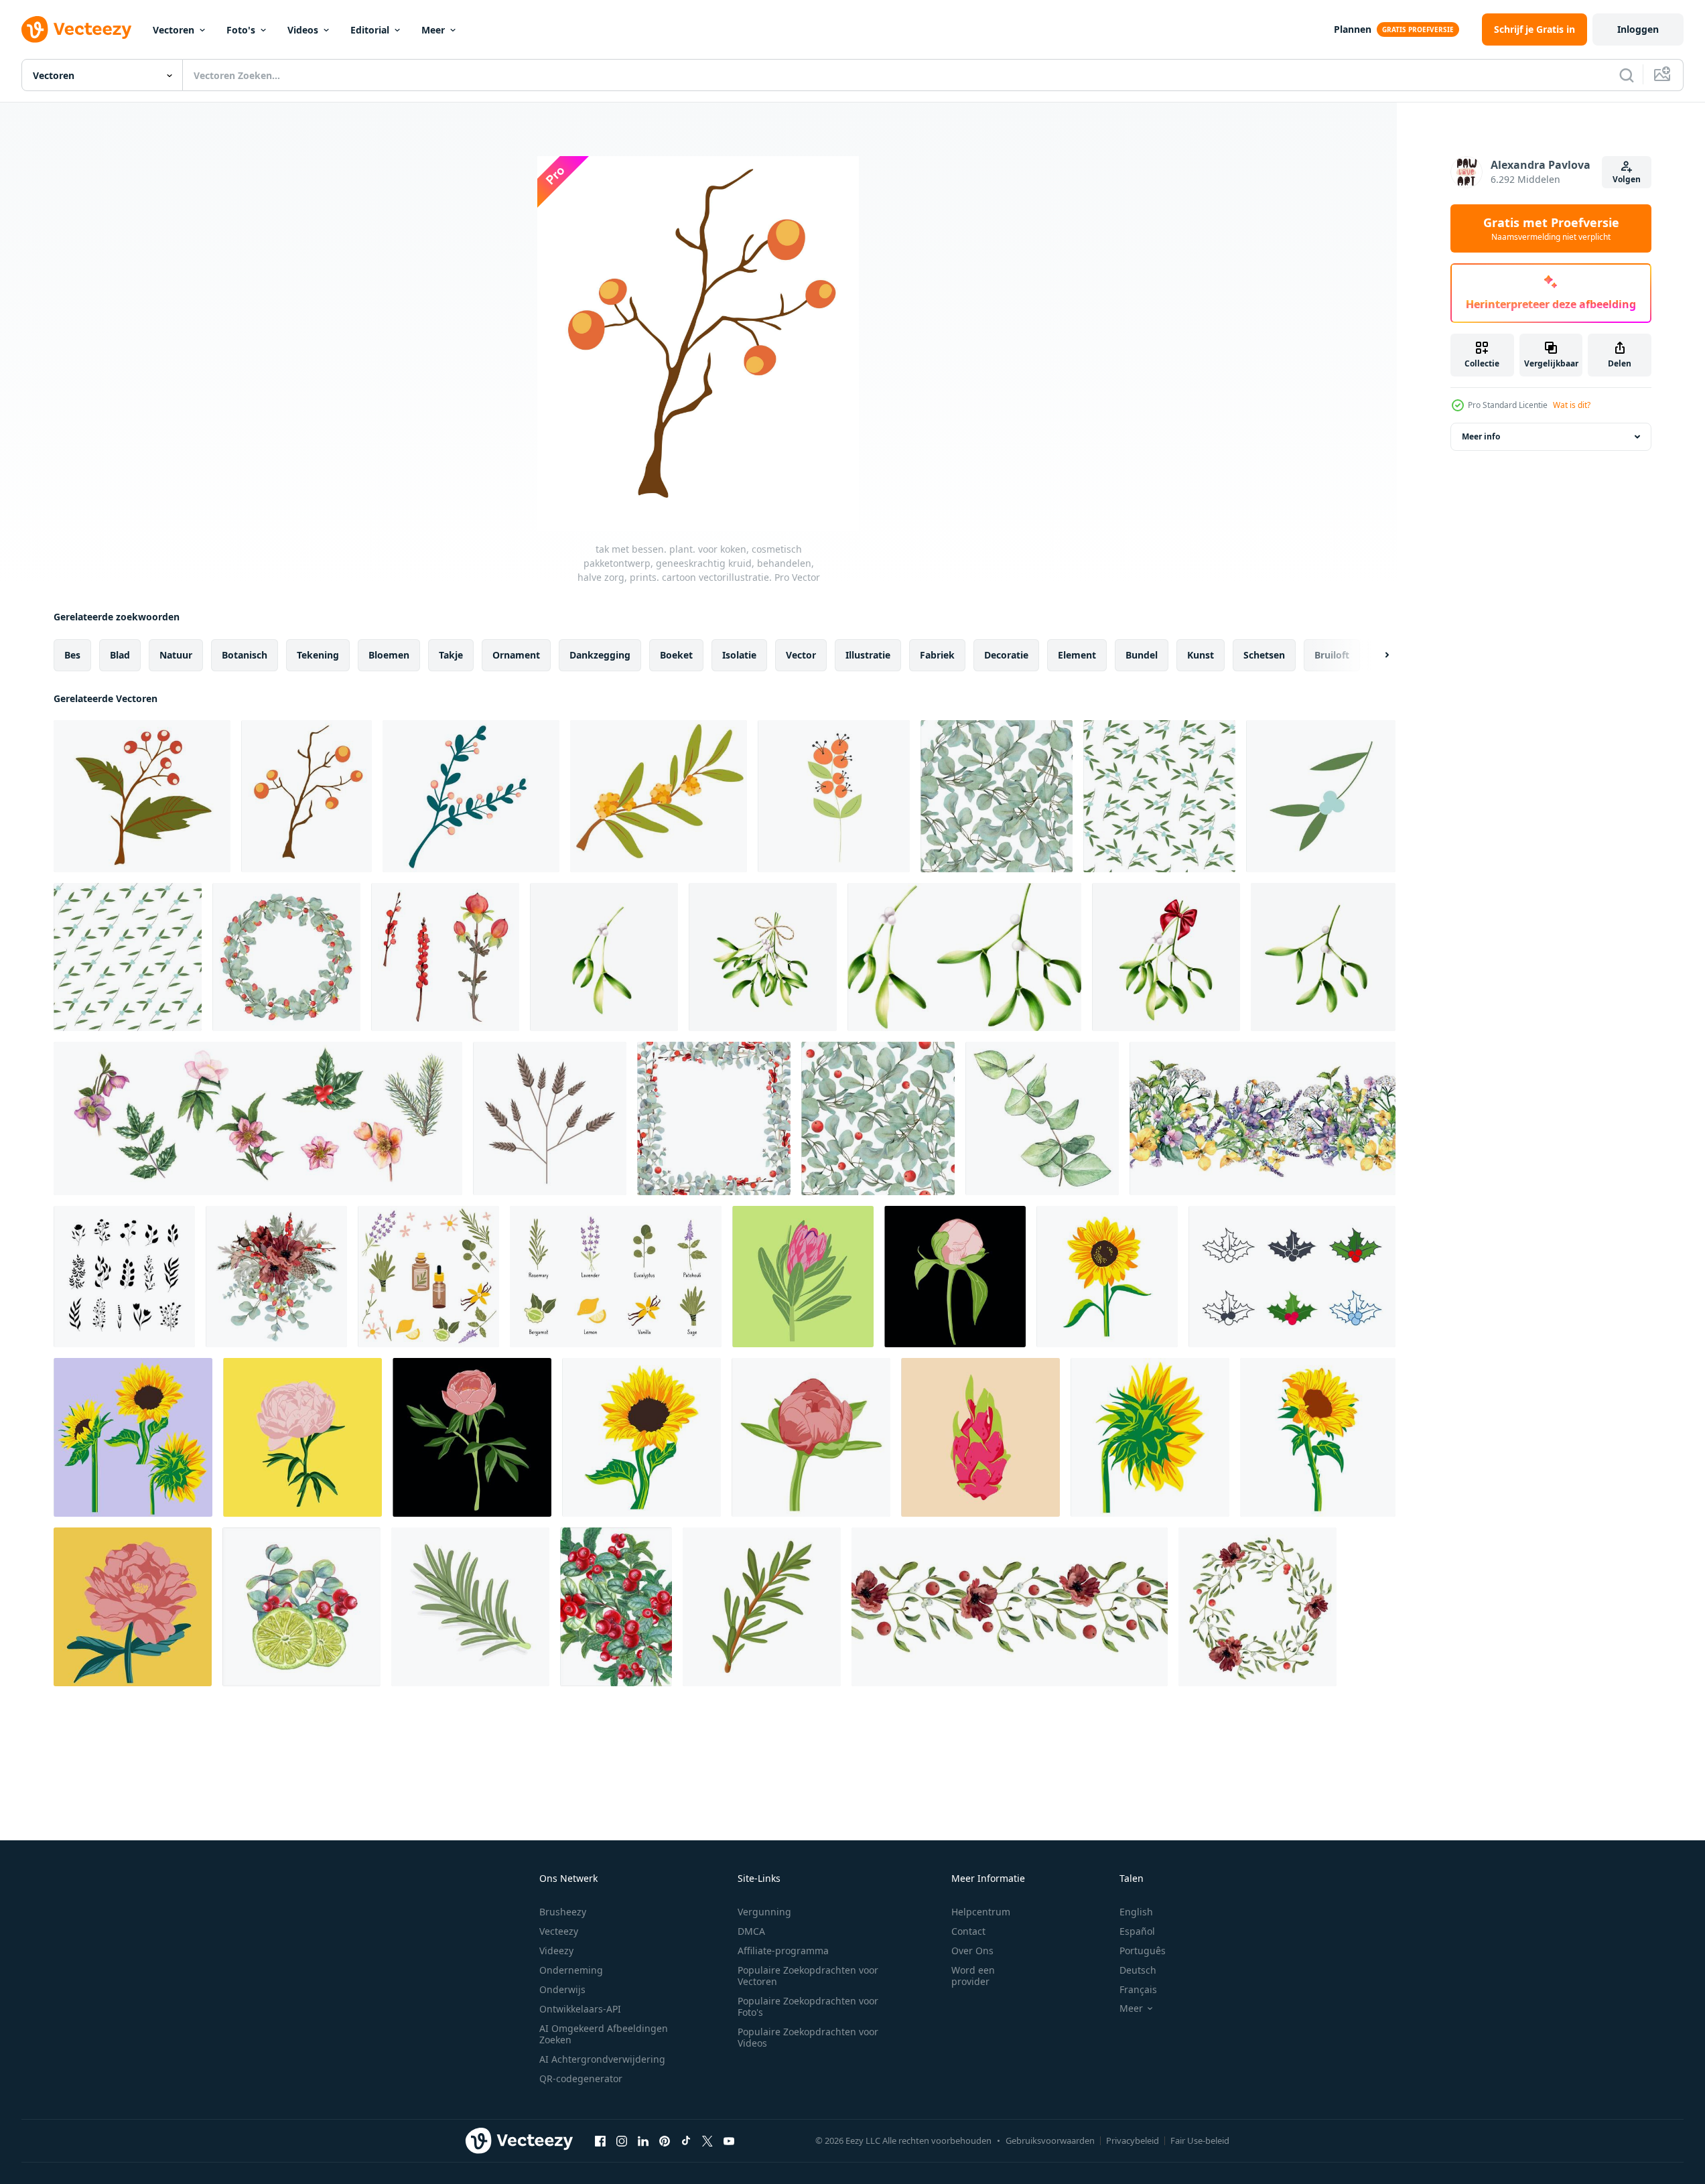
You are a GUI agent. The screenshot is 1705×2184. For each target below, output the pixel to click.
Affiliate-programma (783, 1951)
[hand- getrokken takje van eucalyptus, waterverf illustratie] (1042, 1118)
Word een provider (973, 1976)
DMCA (751, 1931)
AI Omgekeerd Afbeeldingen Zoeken (604, 2034)
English (1136, 1912)
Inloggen (1638, 29)
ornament (516, 655)
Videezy (556, 1951)
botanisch (245, 655)
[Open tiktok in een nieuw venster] (686, 2140)
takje (451, 655)
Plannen (1353, 29)
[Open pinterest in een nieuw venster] (665, 2140)
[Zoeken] (1627, 75)
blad (120, 655)
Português (1143, 1951)
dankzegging (600, 655)
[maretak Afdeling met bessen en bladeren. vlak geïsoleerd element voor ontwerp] (1321, 796)
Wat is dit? (1572, 405)
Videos (303, 30)
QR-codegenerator (581, 2078)
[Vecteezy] (76, 29)
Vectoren (174, 30)
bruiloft (1332, 655)
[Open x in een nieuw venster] (707, 2140)
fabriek (937, 655)
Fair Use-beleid (1200, 2140)
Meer (433, 30)
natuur (176, 655)
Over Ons (972, 1951)
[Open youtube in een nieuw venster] (729, 2140)
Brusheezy (563, 1912)
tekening (318, 655)
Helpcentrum (981, 1912)
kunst (1201, 655)
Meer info (1481, 436)
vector (801, 655)
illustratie (868, 655)
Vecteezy (559, 1931)
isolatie (739, 655)
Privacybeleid (1133, 2140)
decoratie (1006, 655)
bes (72, 655)
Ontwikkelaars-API (580, 2009)
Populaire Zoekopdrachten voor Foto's (808, 2006)
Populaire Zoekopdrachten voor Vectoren (808, 1976)
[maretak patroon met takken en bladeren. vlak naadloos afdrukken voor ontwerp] (1159, 796)
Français (1138, 1989)
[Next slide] (1375, 655)
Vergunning (764, 1912)
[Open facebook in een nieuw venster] (600, 2140)
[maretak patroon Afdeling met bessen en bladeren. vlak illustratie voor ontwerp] (128, 957)
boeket (676, 655)
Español (1137, 1931)
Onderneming (571, 1970)
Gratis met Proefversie (1551, 228)
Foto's (241, 30)
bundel (1142, 655)
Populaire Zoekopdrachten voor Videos (808, 2037)
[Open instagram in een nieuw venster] (622, 2140)
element (1077, 655)
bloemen (389, 655)
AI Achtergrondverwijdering (602, 2059)
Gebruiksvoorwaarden (1050, 2140)
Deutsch (1138, 1970)
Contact (968, 1931)
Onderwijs (562, 1989)
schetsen (1264, 655)
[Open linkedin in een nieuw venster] (643, 2140)
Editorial (370, 30)
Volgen (1627, 179)
